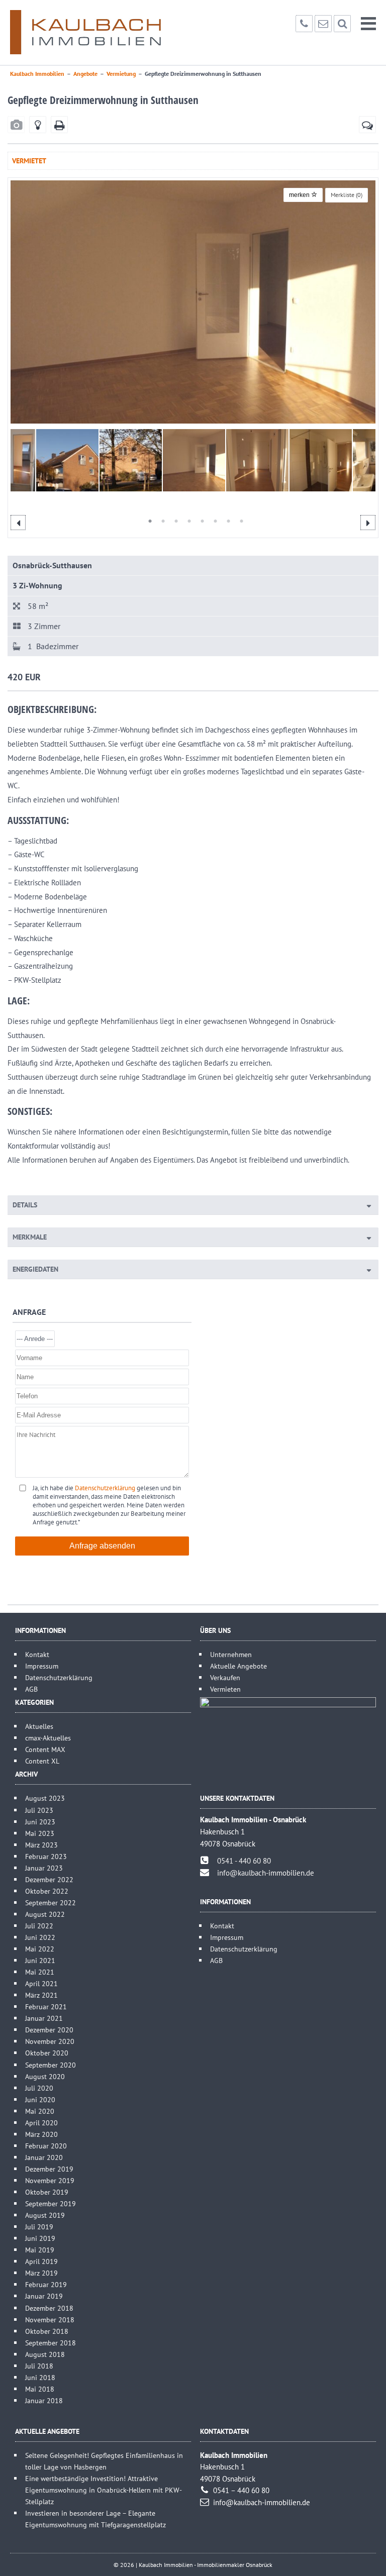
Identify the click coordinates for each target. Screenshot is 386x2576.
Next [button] (368, 523)
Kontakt (37, 1654)
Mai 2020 (40, 2111)
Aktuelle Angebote (238, 1666)
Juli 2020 (39, 2088)
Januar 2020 (44, 2157)
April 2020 (41, 2123)
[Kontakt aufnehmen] (367, 125)
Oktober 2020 (47, 2053)
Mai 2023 (40, 1833)
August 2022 (45, 1914)
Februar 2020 (46, 2146)
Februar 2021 (46, 2006)
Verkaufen (225, 1677)
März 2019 (41, 2273)
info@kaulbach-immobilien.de (266, 1873)
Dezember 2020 (49, 2030)
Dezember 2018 (49, 2308)
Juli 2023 (39, 1810)
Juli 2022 (39, 1926)
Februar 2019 (46, 2284)
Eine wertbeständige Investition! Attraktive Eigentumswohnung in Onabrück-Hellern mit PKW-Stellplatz (104, 2490)
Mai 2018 (40, 2389)
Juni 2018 (40, 2377)
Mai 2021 (40, 1972)
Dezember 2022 (49, 1879)
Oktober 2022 (47, 1891)
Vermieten (225, 1689)
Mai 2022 (40, 1949)
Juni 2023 (40, 1822)
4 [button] (185, 521)
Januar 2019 (44, 2296)
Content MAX (45, 1749)
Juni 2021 (40, 1960)
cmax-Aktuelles (48, 1738)
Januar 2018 (44, 2400)
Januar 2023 (44, 1868)
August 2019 (45, 2215)
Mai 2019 (40, 2250)
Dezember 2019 (49, 2169)
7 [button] (224, 521)
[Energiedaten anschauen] (38, 125)
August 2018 (45, 2354)
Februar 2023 (46, 1856)
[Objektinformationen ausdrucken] (59, 125)
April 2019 (41, 2261)
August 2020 (45, 2076)
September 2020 (51, 2065)
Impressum (42, 1666)
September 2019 (51, 2203)
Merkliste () (347, 195)
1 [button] (146, 521)
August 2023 (45, 1798)
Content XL (42, 1761)
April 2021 (41, 1983)
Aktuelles (39, 1726)
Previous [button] (18, 523)
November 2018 (50, 2320)
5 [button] (198, 521)
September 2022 (51, 1902)
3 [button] (172, 521)
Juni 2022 (40, 1937)
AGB (31, 1689)
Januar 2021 (44, 2018)
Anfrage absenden (102, 1546)
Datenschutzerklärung (105, 1488)
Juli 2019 (39, 2227)
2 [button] (159, 521)
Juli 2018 (39, 2366)
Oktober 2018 (47, 2331)
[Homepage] (85, 32)
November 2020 (50, 2041)
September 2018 (51, 2343)
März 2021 (41, 1995)
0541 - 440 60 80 (244, 1861)
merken (300, 195)
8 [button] (237, 521)
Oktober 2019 (47, 2192)
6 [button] (211, 521)
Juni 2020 (40, 2099)
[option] (193, 302)
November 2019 (50, 2180)
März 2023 (41, 1845)
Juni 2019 (40, 2238)
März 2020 (41, 2134)
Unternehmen (231, 1654)
